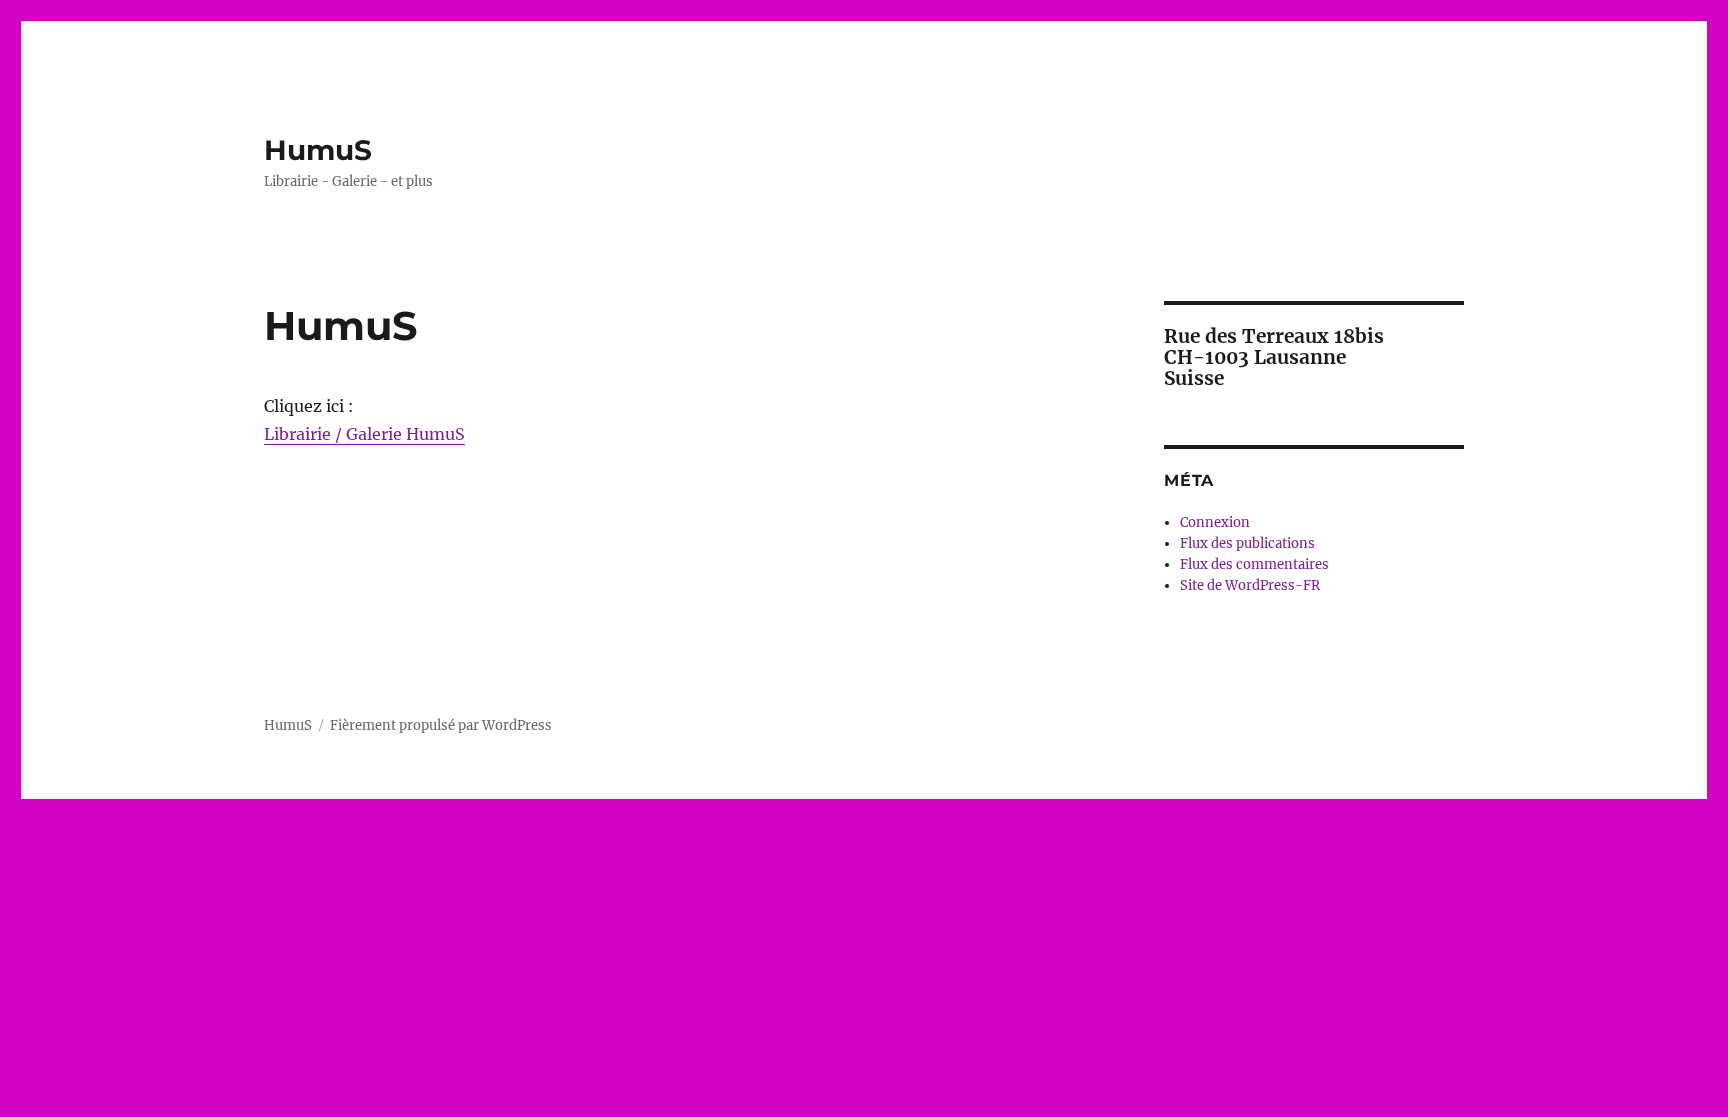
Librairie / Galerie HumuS (364, 434)
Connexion (1215, 522)
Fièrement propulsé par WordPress (441, 725)
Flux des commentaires (1254, 564)
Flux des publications (1247, 543)
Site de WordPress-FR (1250, 585)
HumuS (318, 150)
